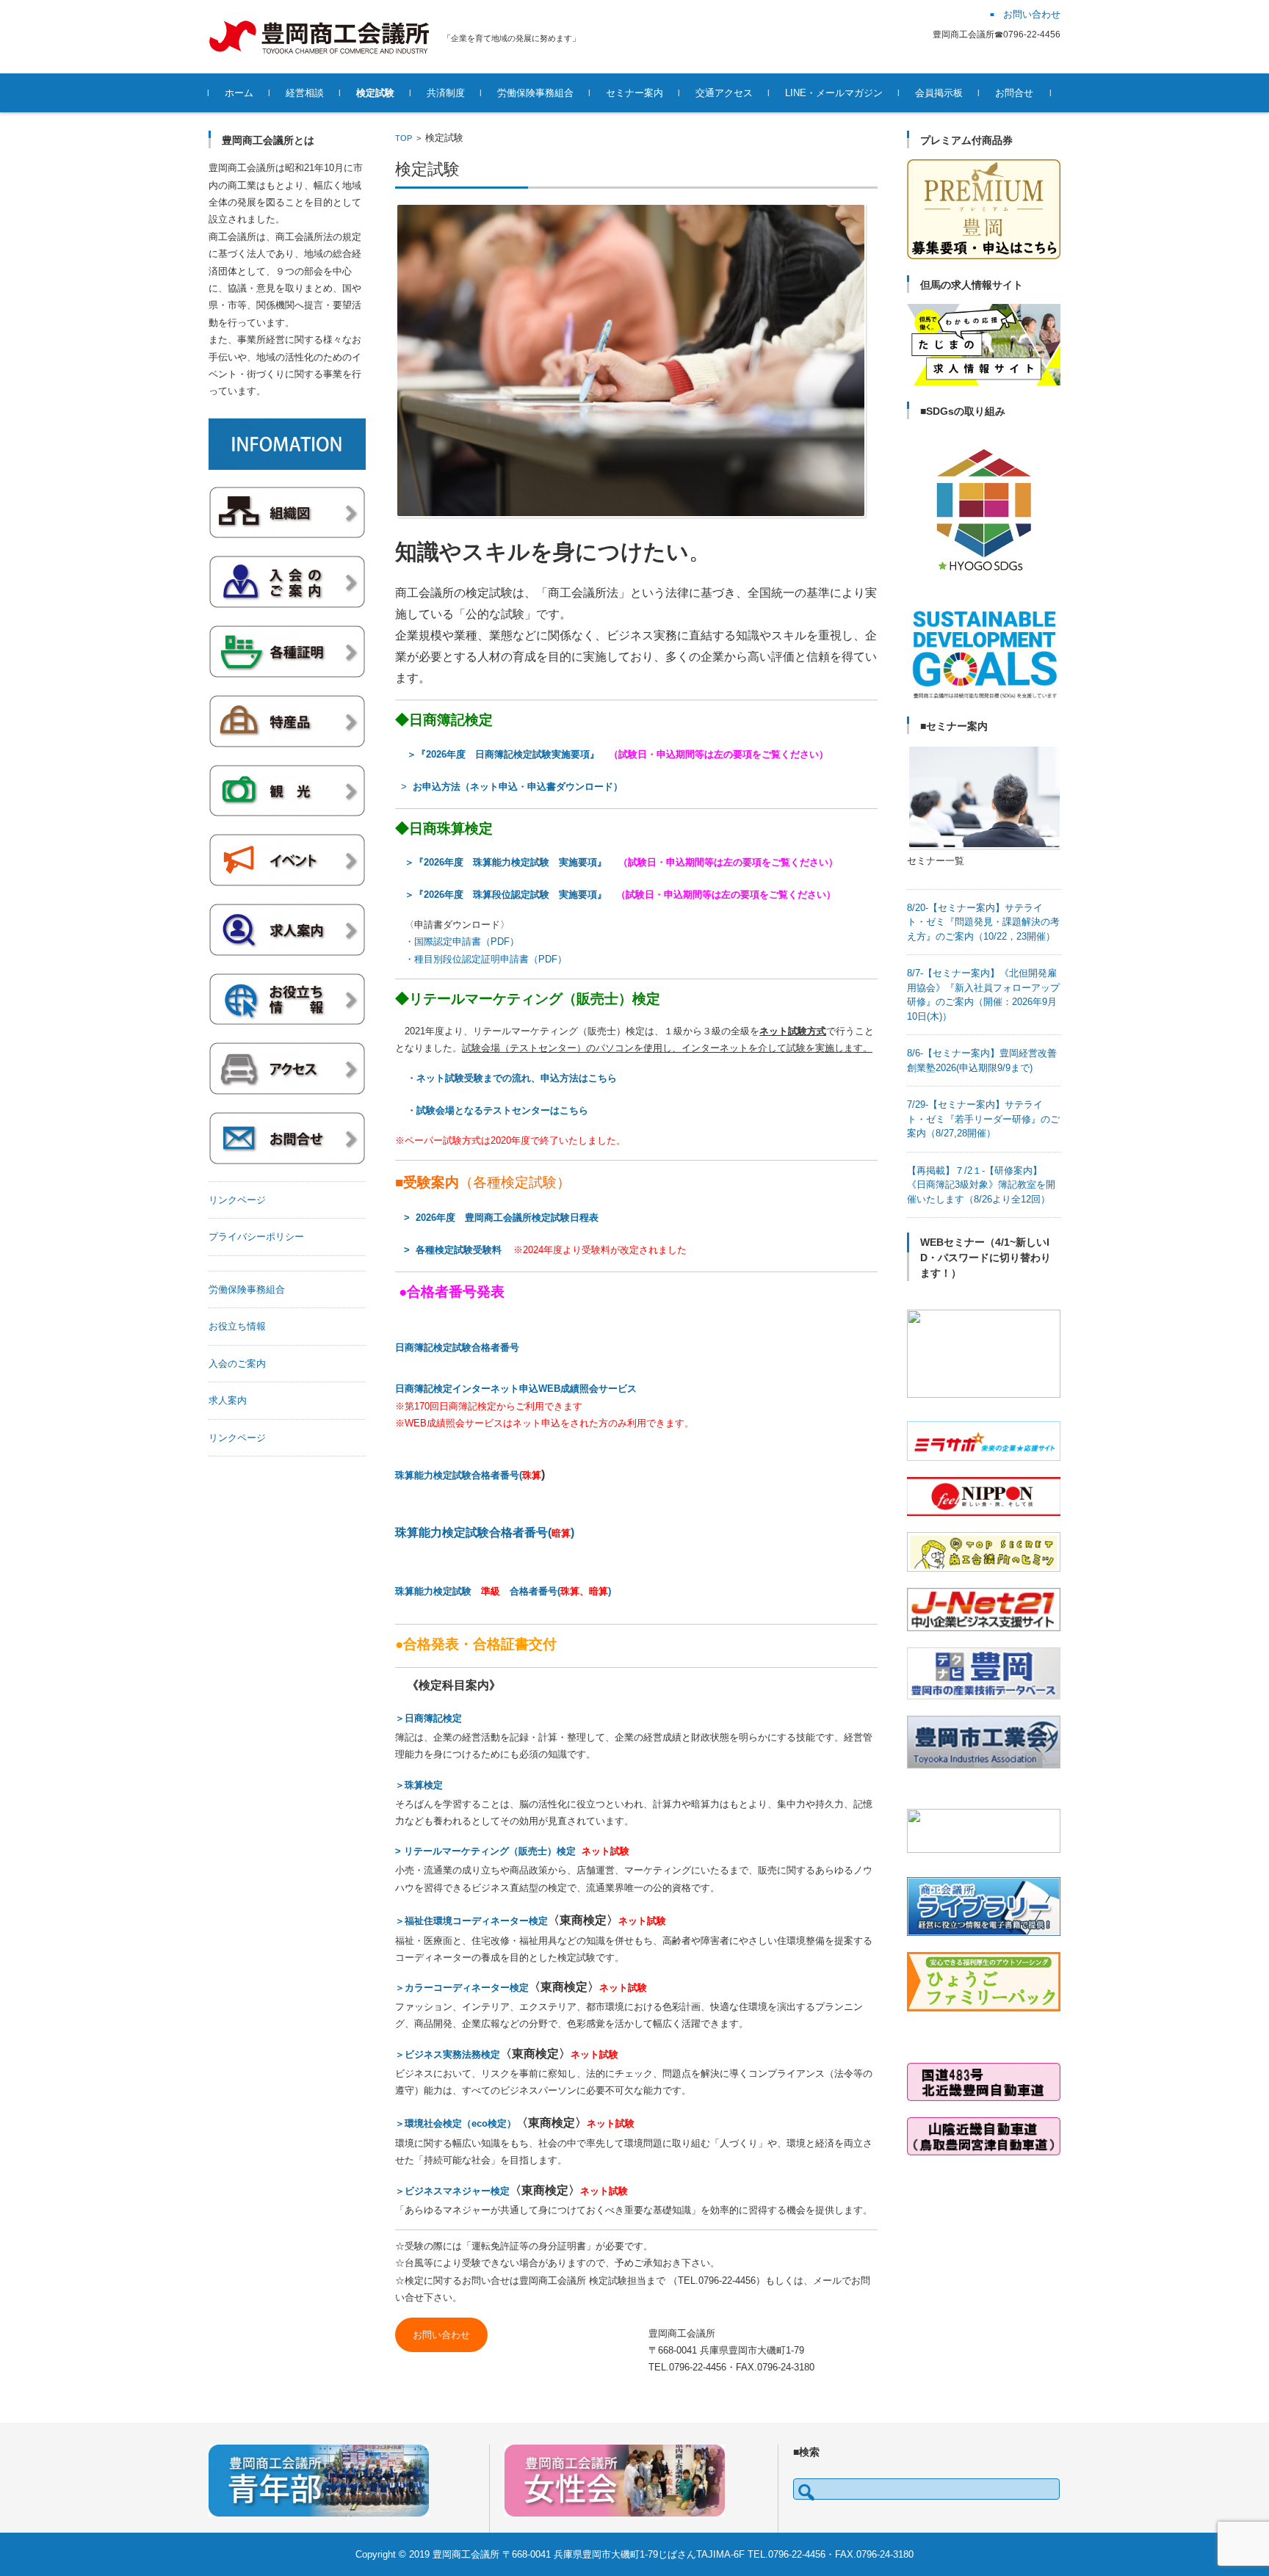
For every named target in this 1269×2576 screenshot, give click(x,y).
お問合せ (1014, 93)
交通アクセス (724, 93)
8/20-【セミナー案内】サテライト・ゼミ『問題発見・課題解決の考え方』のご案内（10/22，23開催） (983, 922)
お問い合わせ (441, 2335)
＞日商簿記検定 (429, 1718)
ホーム (239, 93)
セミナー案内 (634, 93)
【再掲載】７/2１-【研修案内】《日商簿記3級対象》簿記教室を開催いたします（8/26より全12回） (981, 1185)
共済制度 (446, 93)
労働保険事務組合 (535, 93)
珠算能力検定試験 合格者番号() (503, 1591)
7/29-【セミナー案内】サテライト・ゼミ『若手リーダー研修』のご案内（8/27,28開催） (983, 1119)
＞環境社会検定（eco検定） (456, 2123)
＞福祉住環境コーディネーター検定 (471, 1921)
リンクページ (237, 1200)
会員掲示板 (939, 93)
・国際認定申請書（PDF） (462, 941)
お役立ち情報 (237, 1326)
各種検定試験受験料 (459, 1250)
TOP (404, 138)
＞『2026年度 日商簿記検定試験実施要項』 (508, 754)
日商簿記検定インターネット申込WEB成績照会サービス (516, 1389)
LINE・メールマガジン (834, 93)
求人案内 (228, 1400)
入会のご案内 (237, 1364)
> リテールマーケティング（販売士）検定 (485, 1851)
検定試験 (375, 93)
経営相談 (305, 93)
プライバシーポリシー (256, 1237)
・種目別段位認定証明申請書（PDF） (486, 959)
